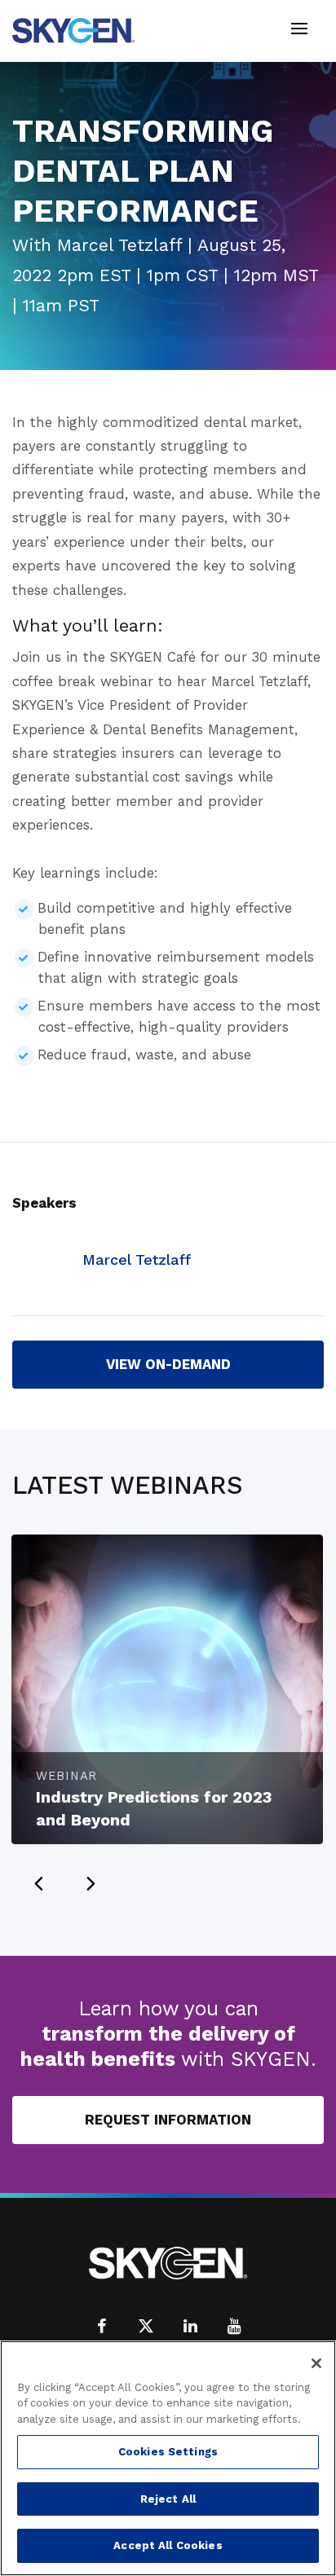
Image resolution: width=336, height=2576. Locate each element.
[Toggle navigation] (299, 31)
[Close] (316, 2363)
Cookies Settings (168, 2452)
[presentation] (38, 1883)
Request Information (168, 2120)
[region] (168, 2458)
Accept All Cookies (168, 2545)
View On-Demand (168, 1364)
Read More (252, 1556)
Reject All (168, 2499)
